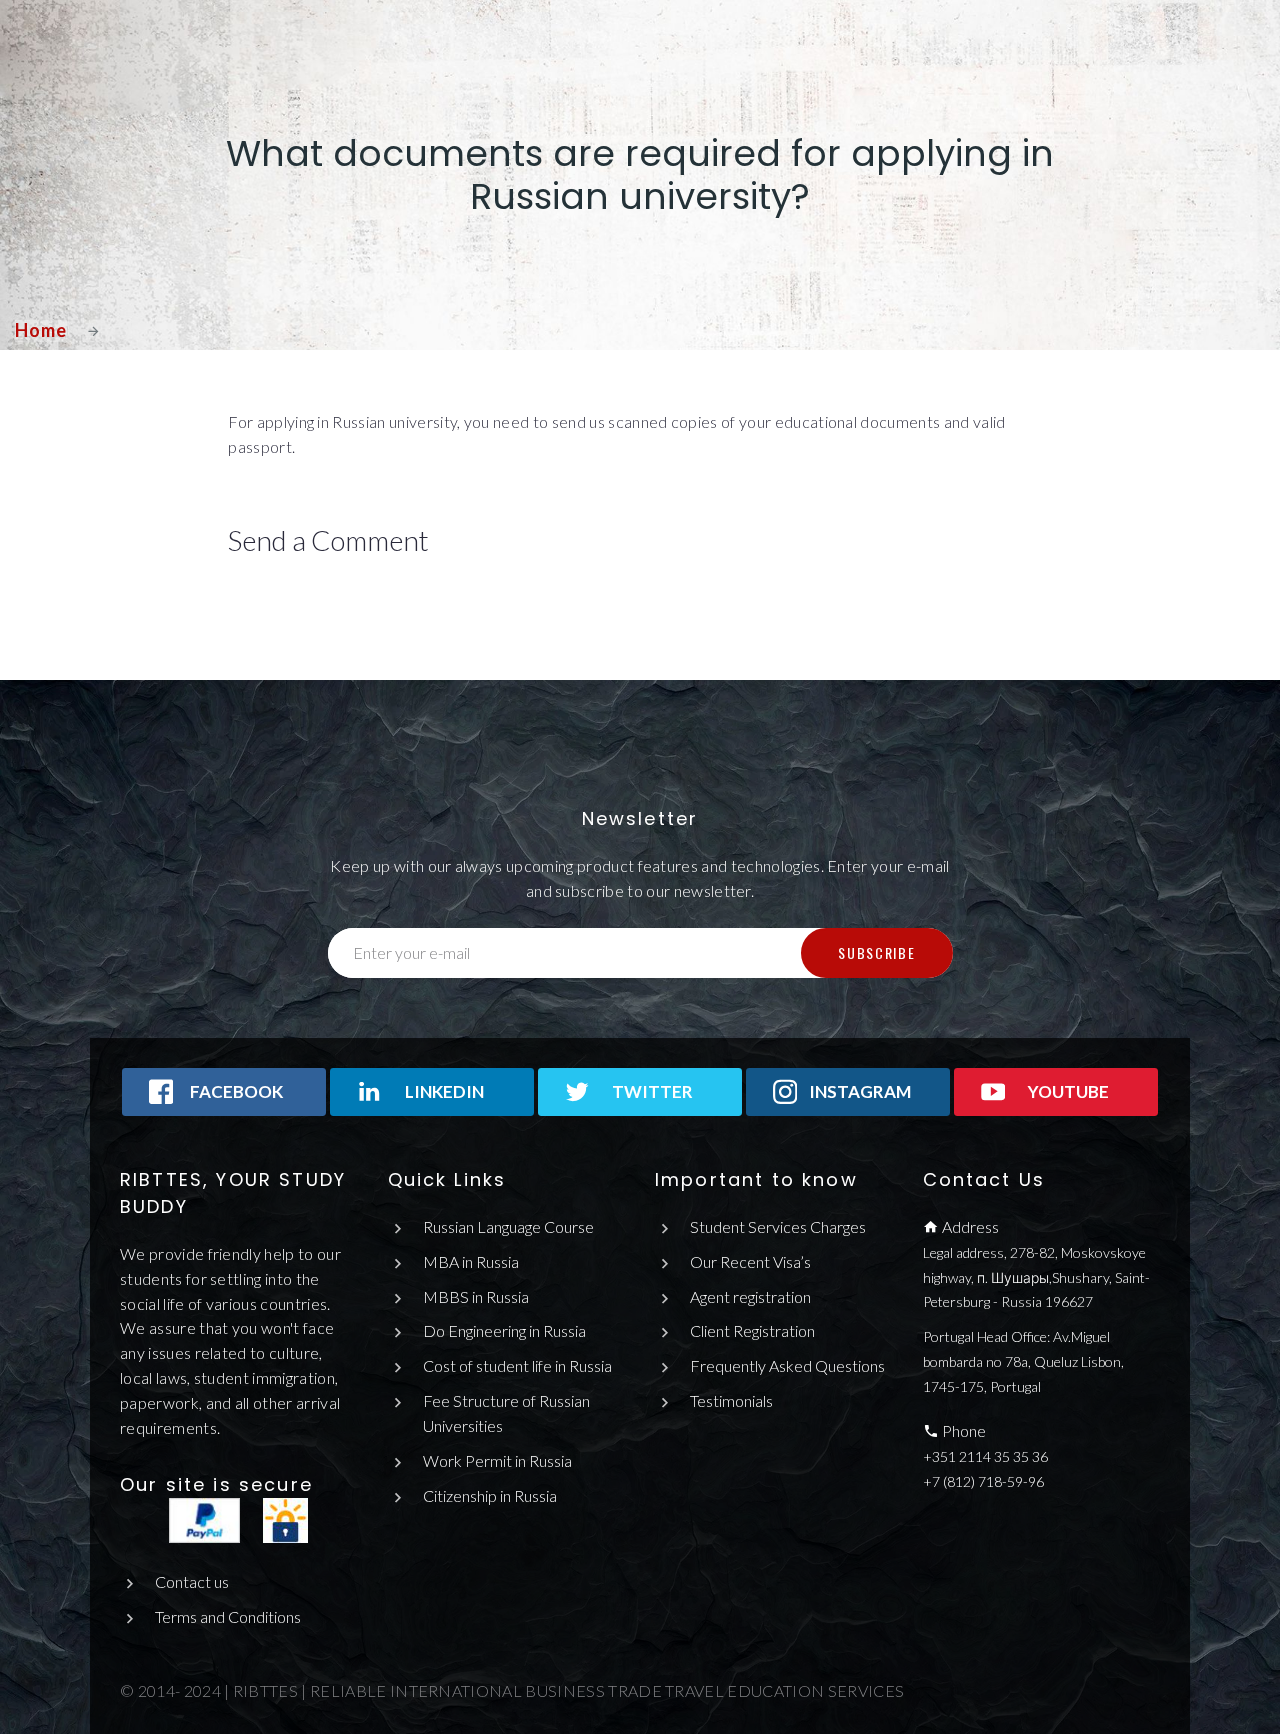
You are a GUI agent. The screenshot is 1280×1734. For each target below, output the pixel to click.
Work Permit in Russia (497, 1460)
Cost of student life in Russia (517, 1365)
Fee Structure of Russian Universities (506, 1413)
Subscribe (876, 952)
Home (41, 330)
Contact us (192, 1581)
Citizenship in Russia (490, 1495)
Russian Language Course (508, 1226)
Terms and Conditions (228, 1616)
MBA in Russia (471, 1261)
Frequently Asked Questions (787, 1365)
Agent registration (750, 1296)
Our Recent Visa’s (750, 1261)
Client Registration (752, 1330)
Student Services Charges (778, 1226)
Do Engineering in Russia (504, 1330)
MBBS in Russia (476, 1296)
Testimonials (731, 1400)
